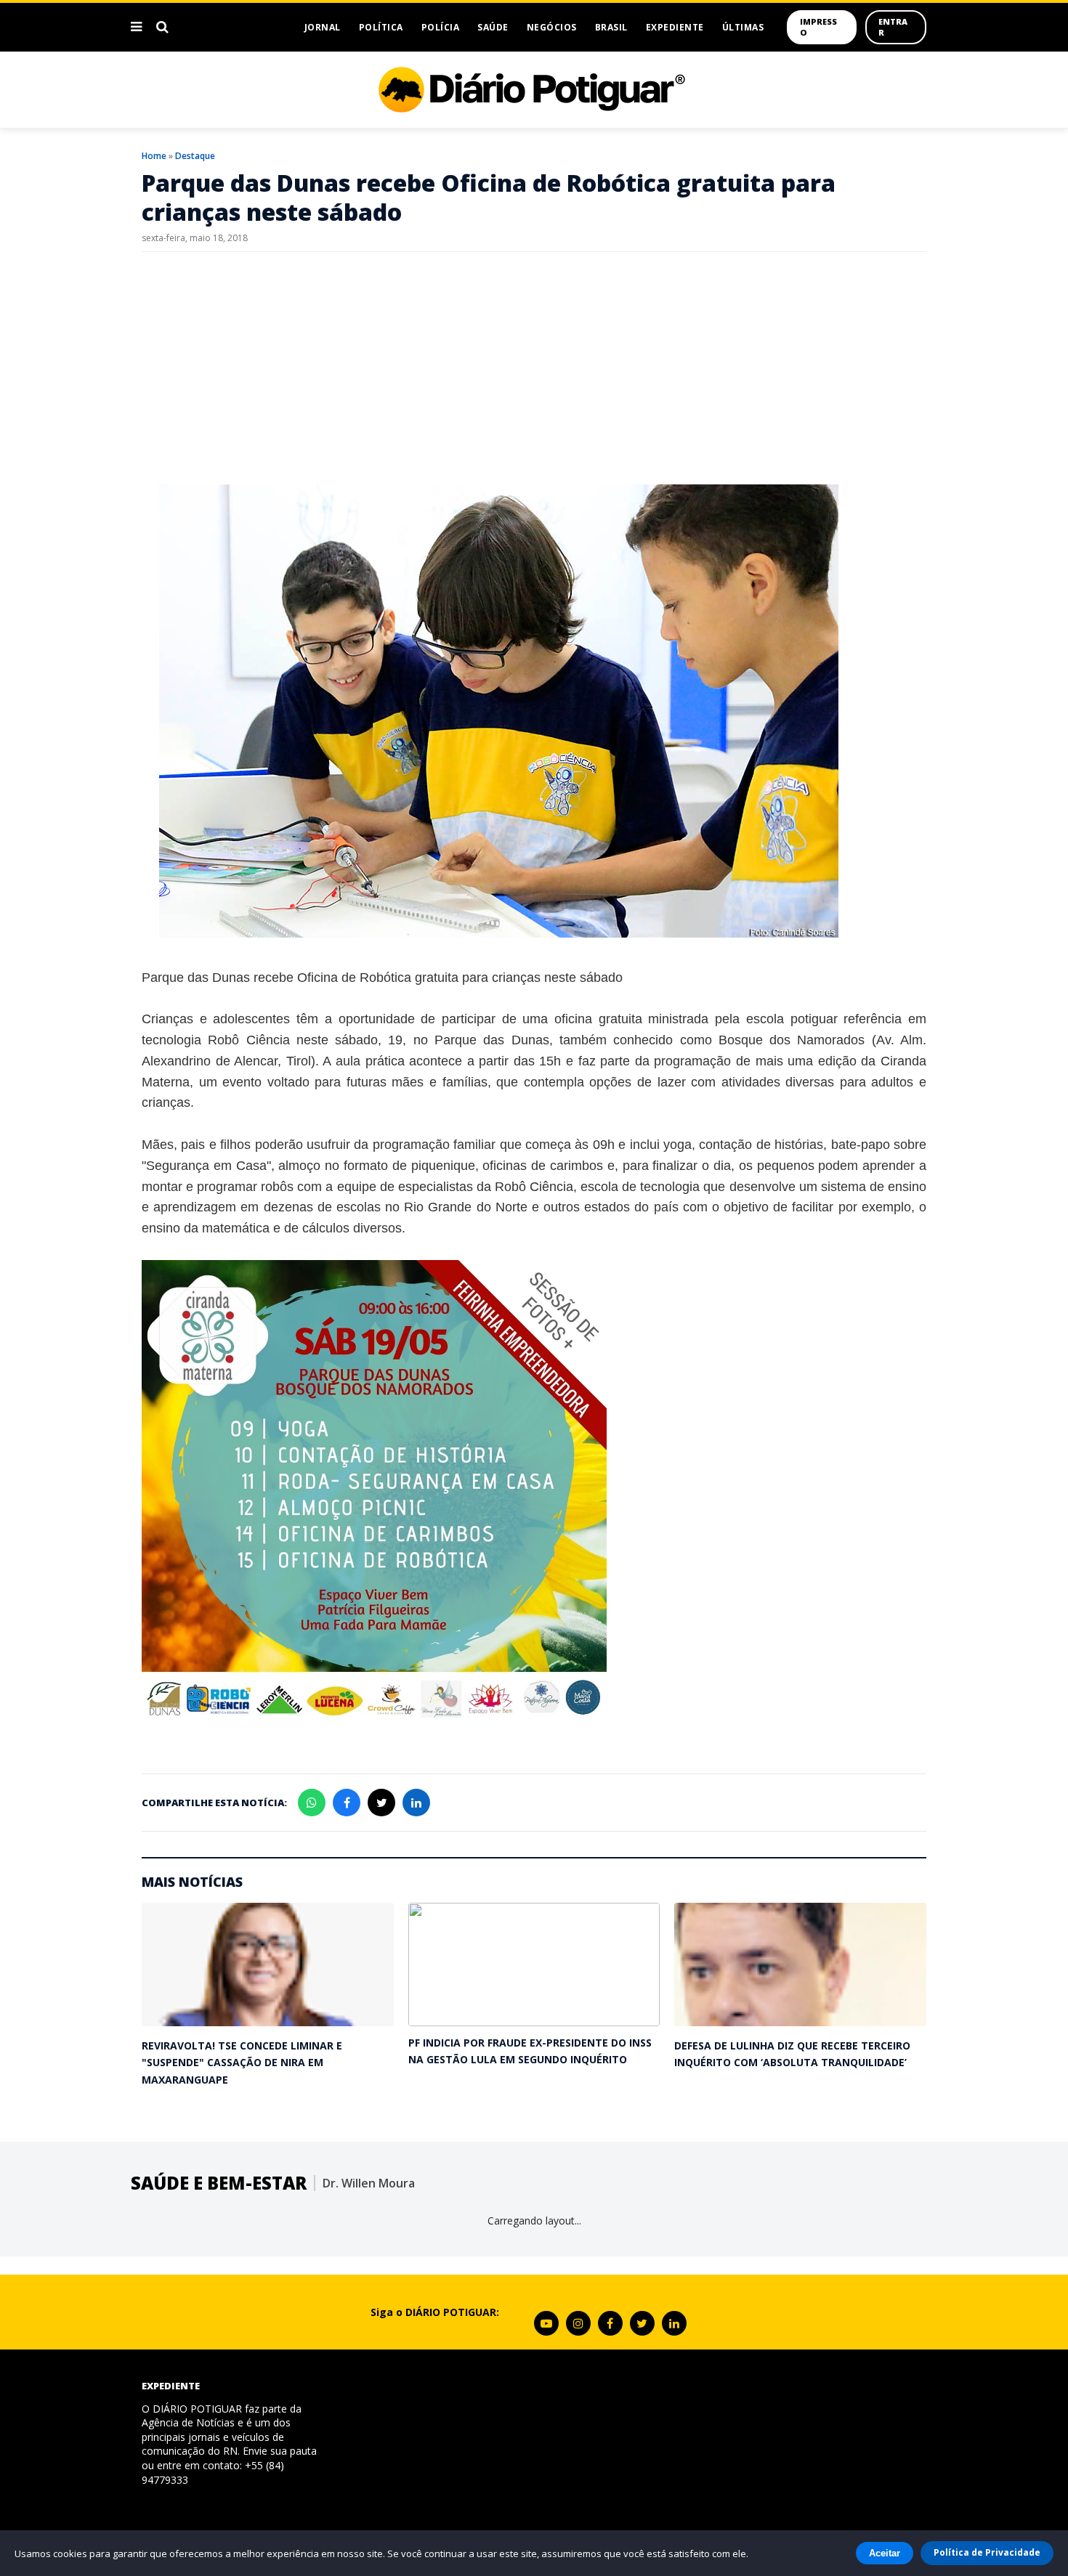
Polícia (441, 27)
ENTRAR (893, 27)
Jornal (323, 27)
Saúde (493, 27)
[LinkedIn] (674, 2323)
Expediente (675, 27)
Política (381, 27)
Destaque (195, 156)
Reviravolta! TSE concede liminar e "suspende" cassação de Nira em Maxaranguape (242, 2063)
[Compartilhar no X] (381, 1803)
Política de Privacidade (987, 2552)
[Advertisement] (534, 368)
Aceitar (885, 2553)
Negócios (552, 27)
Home (154, 156)
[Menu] (136, 27)
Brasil (611, 27)
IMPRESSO (818, 27)
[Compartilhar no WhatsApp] (312, 1803)
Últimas (743, 27)
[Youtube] (546, 2323)
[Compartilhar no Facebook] (347, 1803)
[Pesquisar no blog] (162, 27)
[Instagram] (578, 2323)
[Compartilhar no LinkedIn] (416, 1803)
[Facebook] (610, 2323)
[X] (642, 2323)
